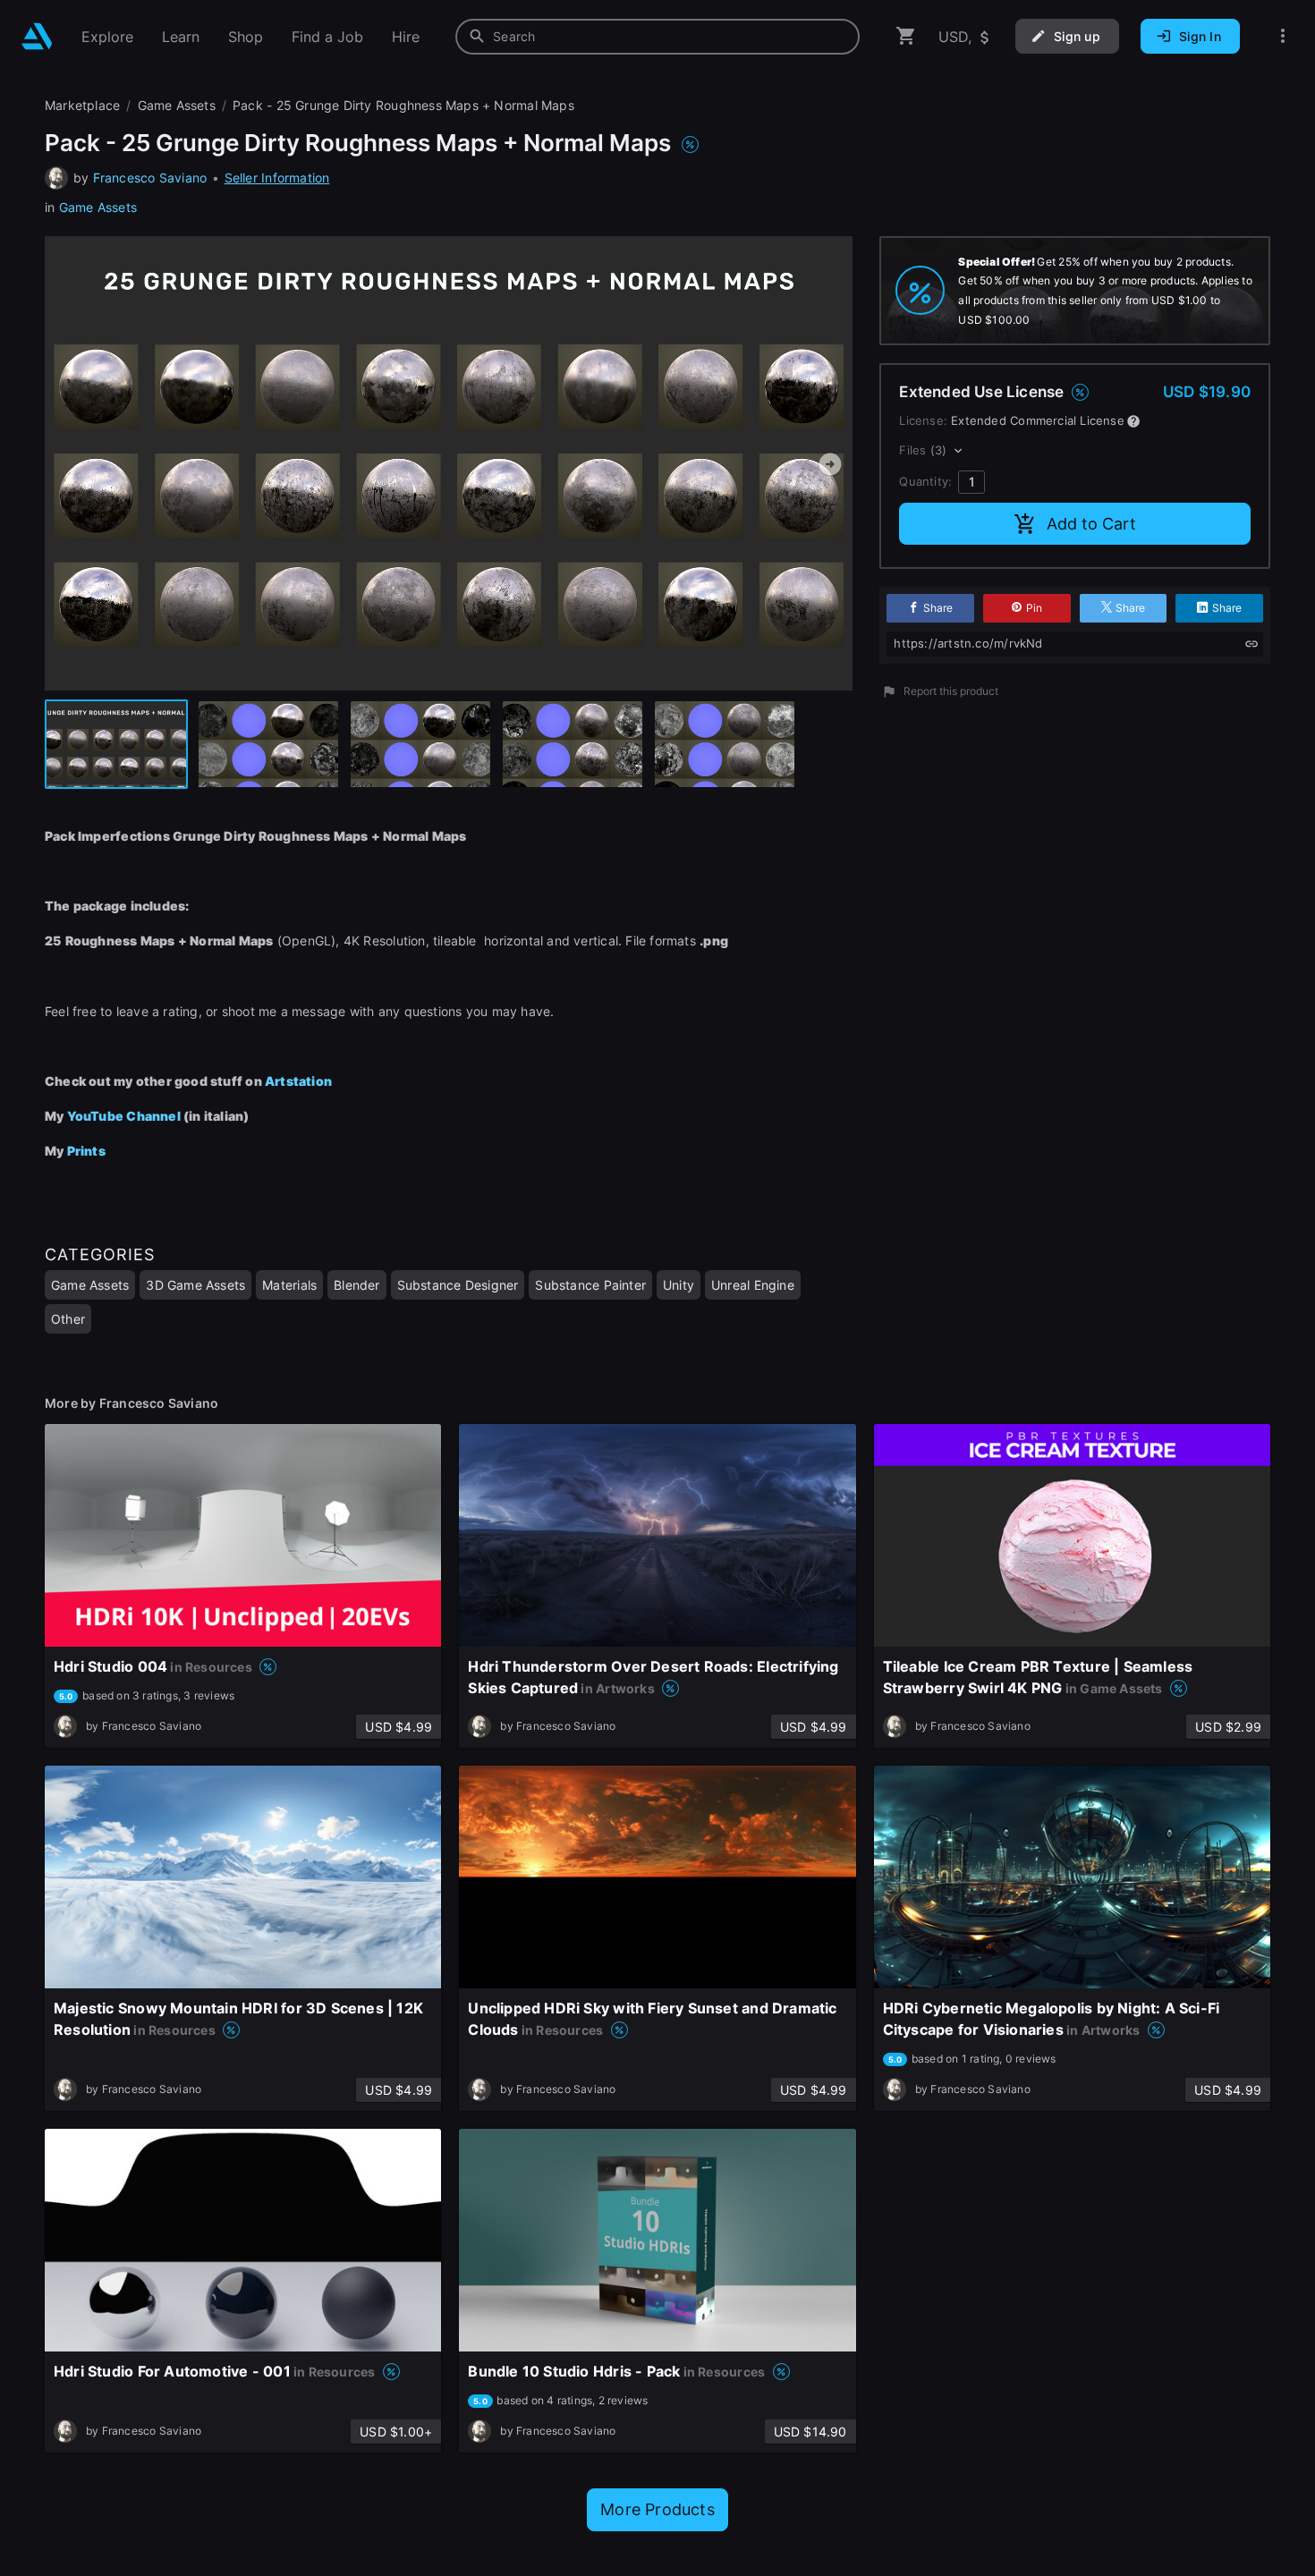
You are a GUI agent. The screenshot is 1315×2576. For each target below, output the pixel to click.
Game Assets (98, 207)
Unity (679, 1285)
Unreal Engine (753, 1285)
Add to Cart (1091, 524)
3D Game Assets (195, 1285)
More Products (657, 2509)
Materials (289, 1285)
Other (68, 1319)
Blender (356, 1285)
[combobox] (657, 37)
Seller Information (277, 178)
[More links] (1283, 36)
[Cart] (906, 36)
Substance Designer (458, 1285)
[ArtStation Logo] (37, 36)
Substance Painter (590, 1285)
